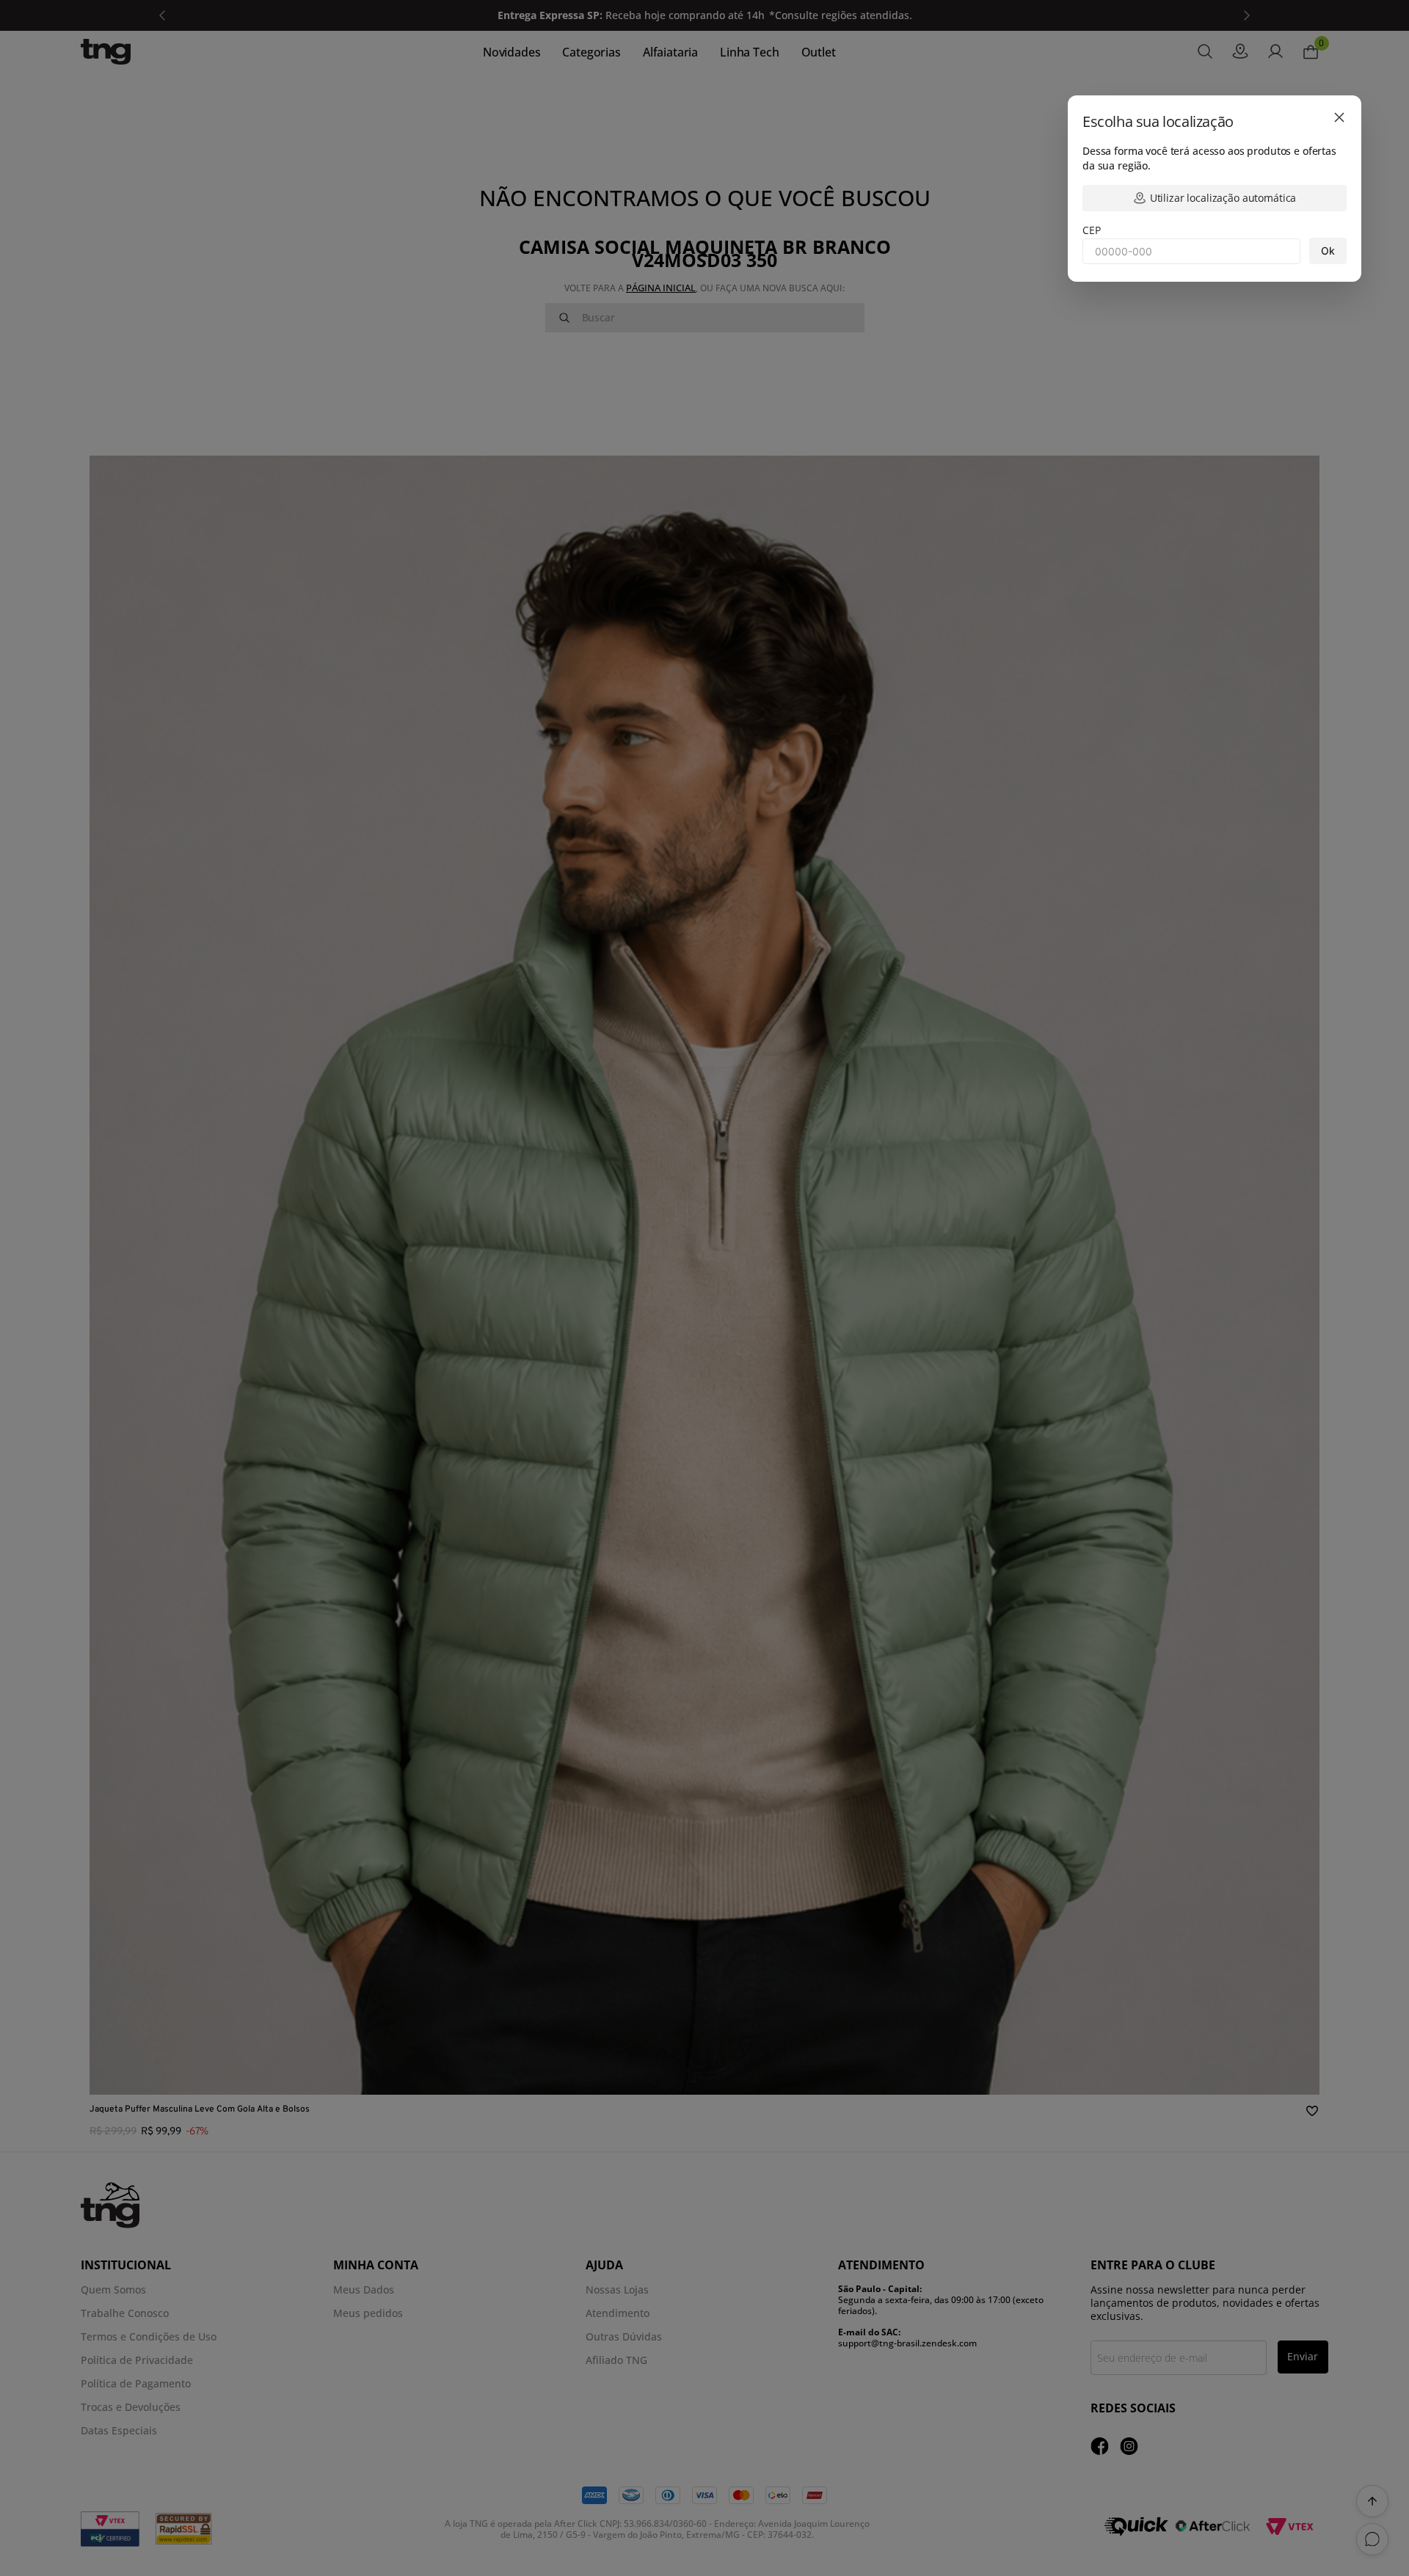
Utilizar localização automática (1223, 198)
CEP (1092, 230)
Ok (1328, 251)
